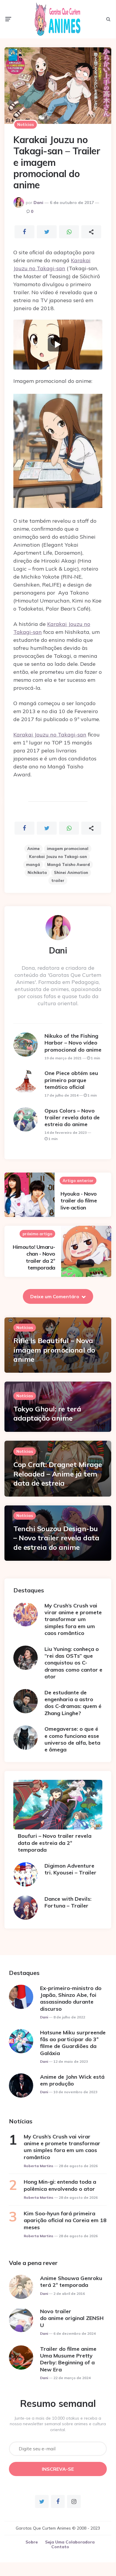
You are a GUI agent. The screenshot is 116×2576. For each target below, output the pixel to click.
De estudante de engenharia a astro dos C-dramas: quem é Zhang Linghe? (73, 1703)
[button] (58, 345)
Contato (60, 2547)
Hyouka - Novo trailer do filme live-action (79, 1201)
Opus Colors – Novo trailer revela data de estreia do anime (72, 1118)
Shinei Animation (71, 872)
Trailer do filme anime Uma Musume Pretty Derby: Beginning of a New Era (68, 2359)
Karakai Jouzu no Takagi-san (50, 735)
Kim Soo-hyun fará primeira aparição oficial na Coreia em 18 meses (65, 2220)
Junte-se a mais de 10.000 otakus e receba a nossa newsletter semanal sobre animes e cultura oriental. (58, 2424)
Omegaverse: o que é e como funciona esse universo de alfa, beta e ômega (72, 1739)
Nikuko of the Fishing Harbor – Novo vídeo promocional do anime (73, 1043)
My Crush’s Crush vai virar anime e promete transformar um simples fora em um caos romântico (73, 1619)
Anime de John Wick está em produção (72, 2080)
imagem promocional (68, 849)
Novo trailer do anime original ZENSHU (72, 2318)
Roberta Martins (39, 2166)
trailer (58, 880)
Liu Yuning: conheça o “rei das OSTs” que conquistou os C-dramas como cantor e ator (73, 1663)
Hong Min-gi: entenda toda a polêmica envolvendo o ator (60, 2185)
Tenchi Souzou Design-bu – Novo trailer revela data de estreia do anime (56, 1538)
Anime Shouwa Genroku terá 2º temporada (71, 2282)
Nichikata (37, 872)
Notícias (26, 124)
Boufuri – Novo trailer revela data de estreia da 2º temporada (55, 1843)
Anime (34, 849)
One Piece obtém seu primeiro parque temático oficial (71, 1080)
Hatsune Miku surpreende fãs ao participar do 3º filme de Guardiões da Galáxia (73, 2043)
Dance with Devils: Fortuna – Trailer (68, 1902)
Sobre (32, 2542)
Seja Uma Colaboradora (70, 2542)
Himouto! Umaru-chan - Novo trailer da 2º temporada (34, 1257)
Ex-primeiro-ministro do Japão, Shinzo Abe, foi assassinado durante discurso (71, 1998)
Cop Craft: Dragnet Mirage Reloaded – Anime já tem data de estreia (58, 1474)
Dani (38, 203)
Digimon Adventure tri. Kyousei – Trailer (70, 1869)
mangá (33, 864)
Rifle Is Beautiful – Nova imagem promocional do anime (54, 1350)
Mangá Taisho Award (69, 864)
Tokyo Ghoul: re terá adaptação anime (47, 1413)
